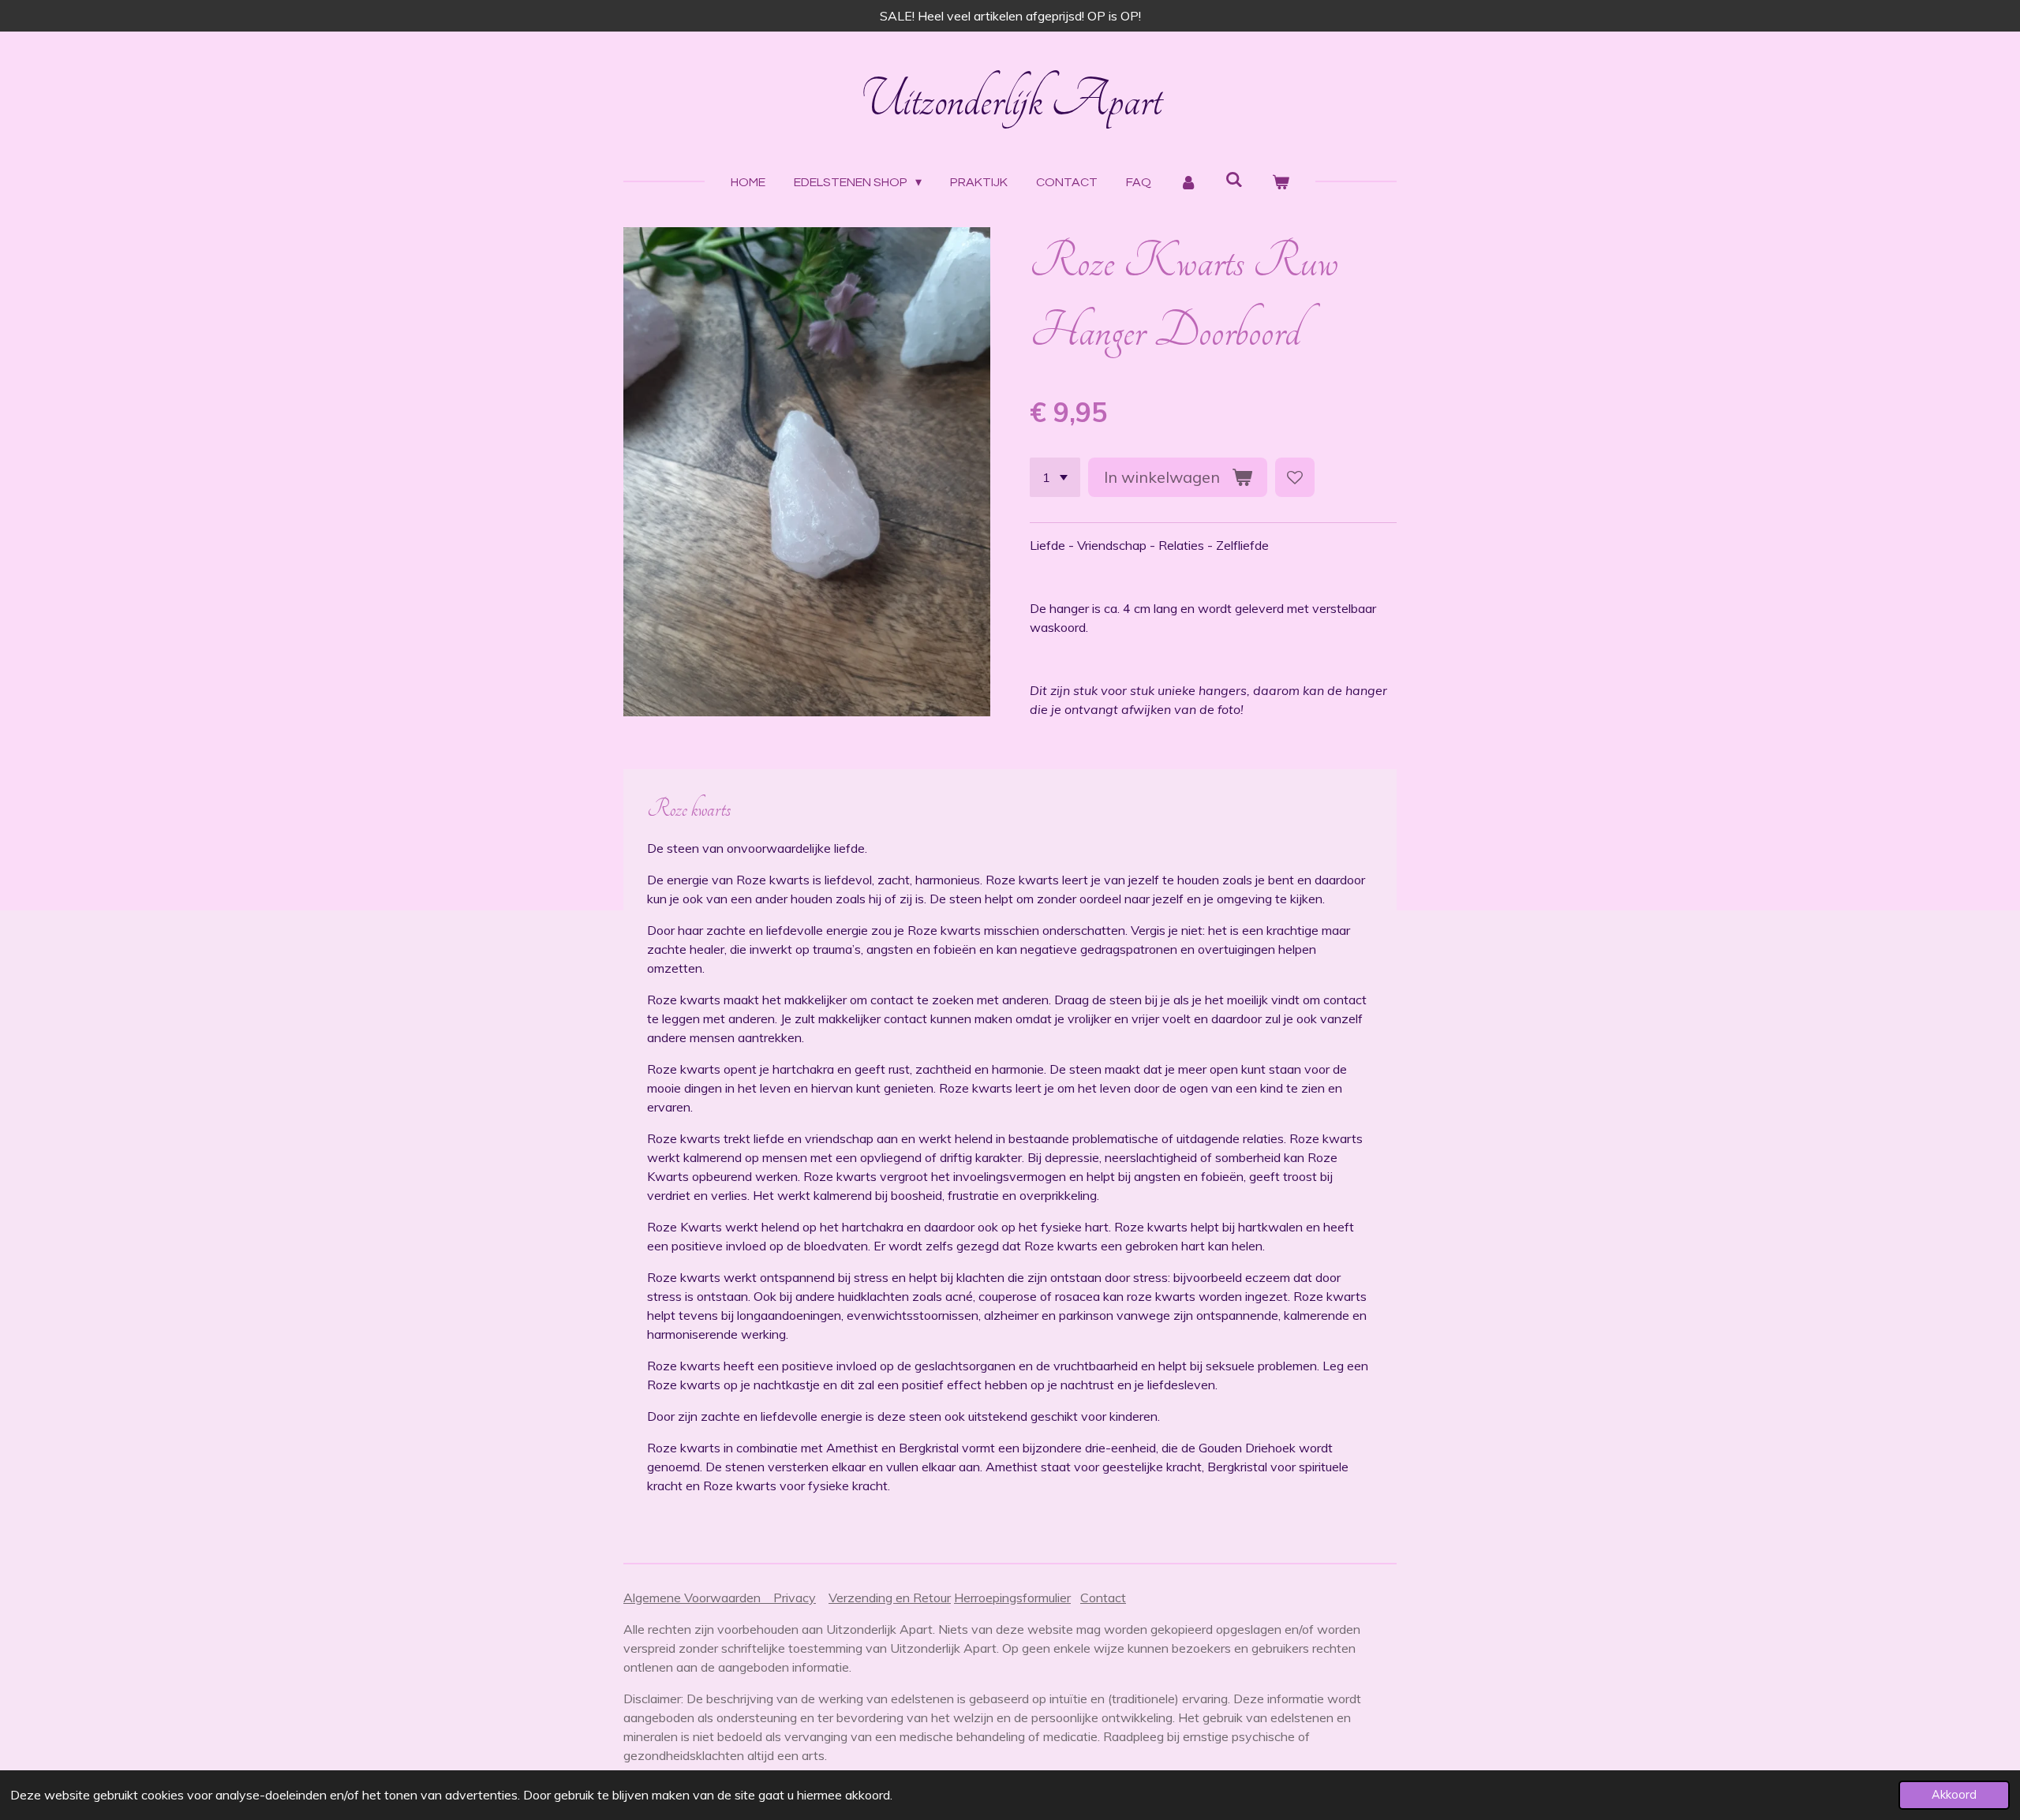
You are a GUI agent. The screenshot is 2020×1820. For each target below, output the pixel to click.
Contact (1103, 1598)
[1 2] (1055, 477)
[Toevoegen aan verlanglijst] (1295, 477)
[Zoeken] (1234, 179)
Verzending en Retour (890, 1598)
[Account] (1188, 182)
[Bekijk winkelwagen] (1280, 182)
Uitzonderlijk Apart (1010, 100)
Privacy (795, 1598)
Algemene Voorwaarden (698, 1598)
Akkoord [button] (1954, 1795)
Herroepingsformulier (1012, 1598)
